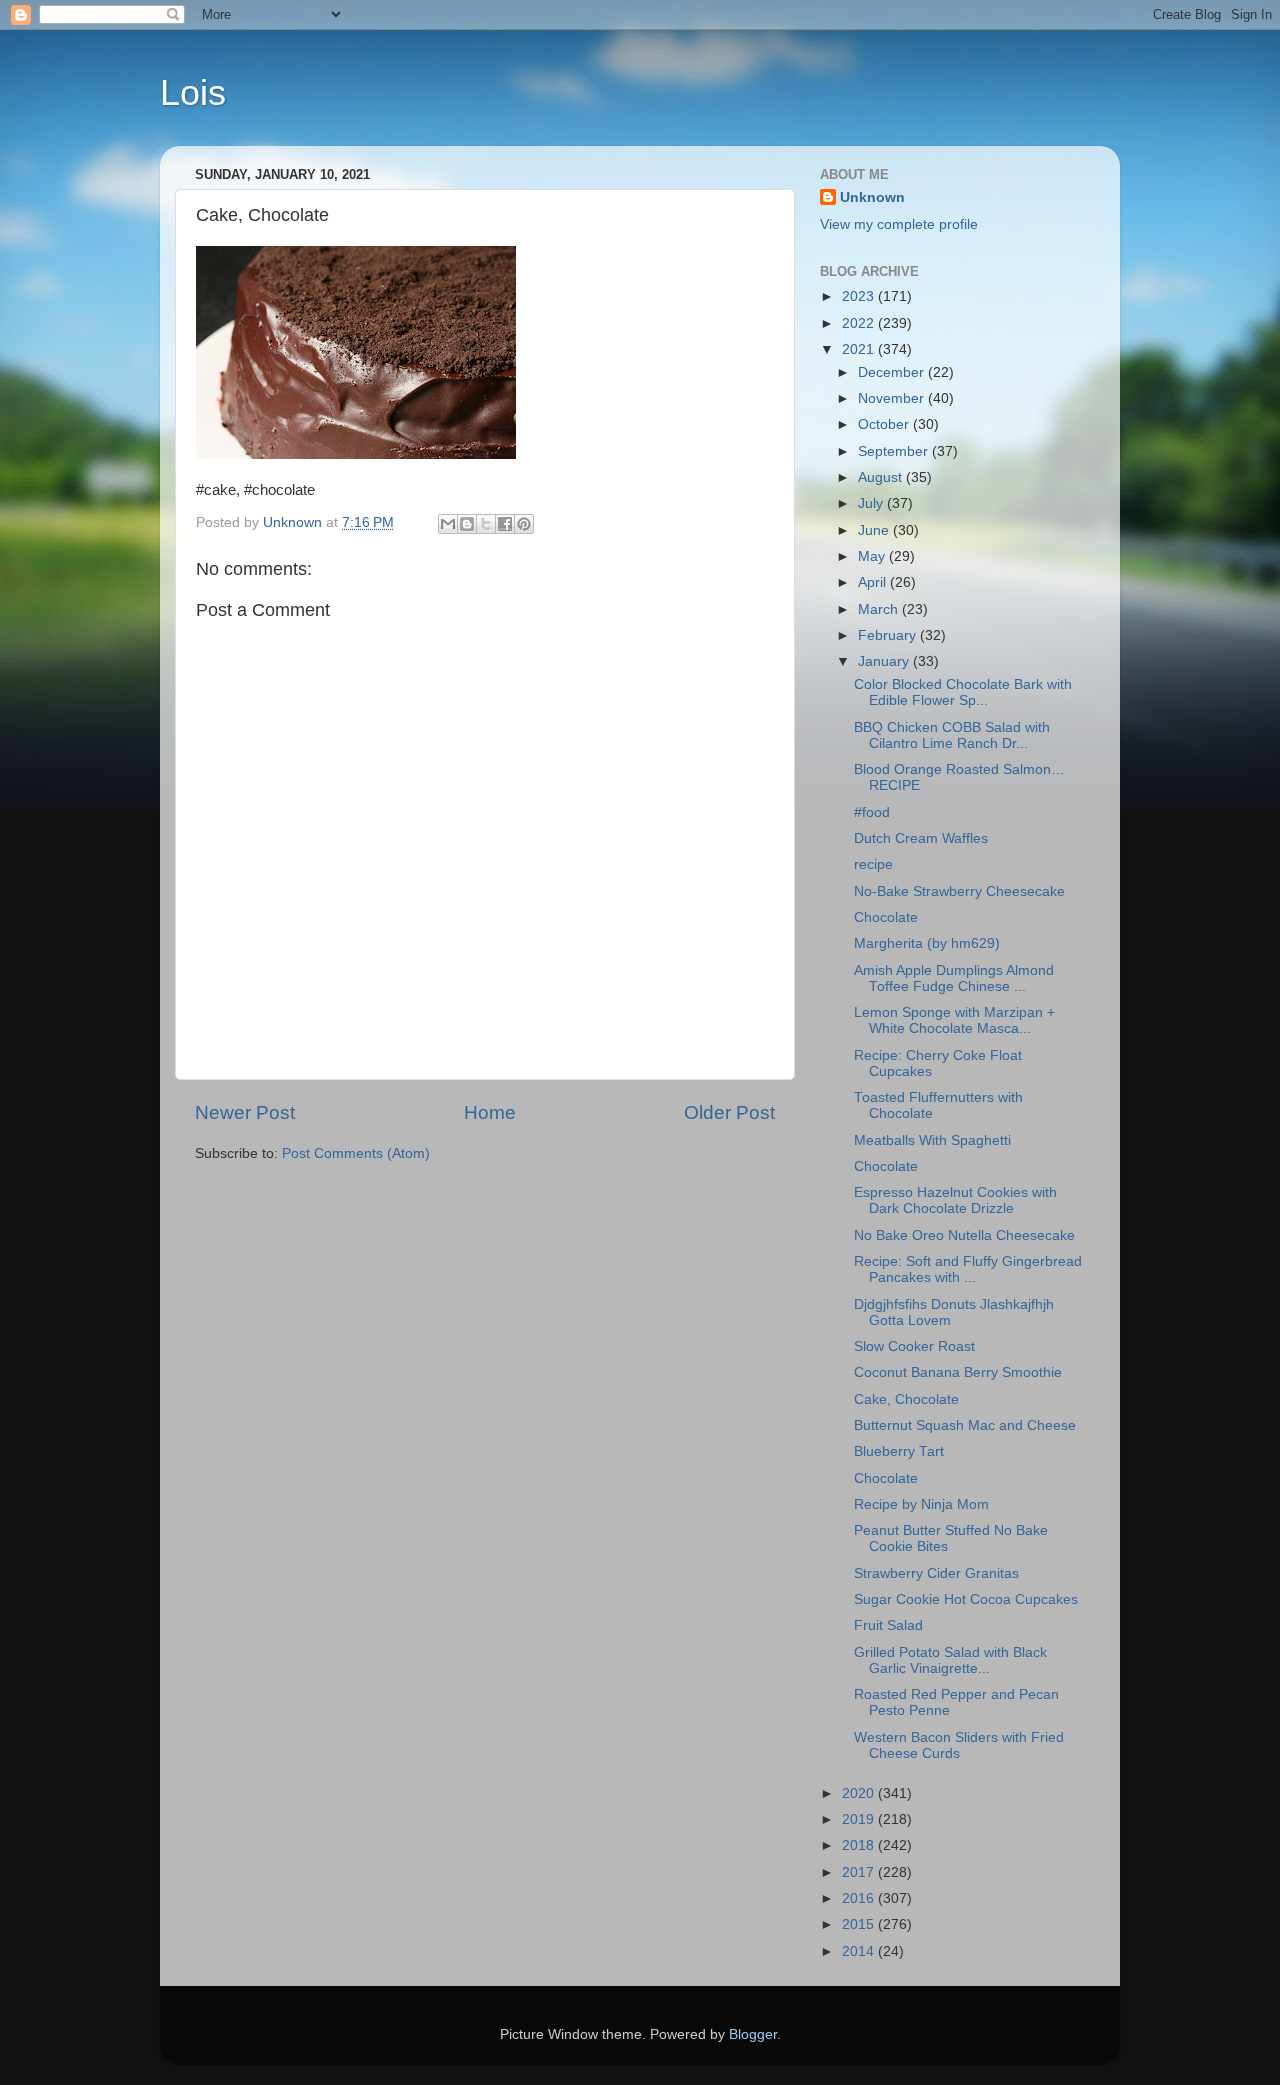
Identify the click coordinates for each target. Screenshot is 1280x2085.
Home (490, 1112)
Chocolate (886, 917)
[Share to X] (486, 524)
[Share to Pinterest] (524, 524)
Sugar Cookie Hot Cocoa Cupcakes (966, 1599)
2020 (860, 1793)
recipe (873, 864)
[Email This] (448, 524)
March (880, 609)
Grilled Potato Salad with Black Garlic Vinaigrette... (950, 1660)
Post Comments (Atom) (356, 1153)
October (885, 424)
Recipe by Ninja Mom (921, 1504)
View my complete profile (899, 224)
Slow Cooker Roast (914, 1346)
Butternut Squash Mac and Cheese (965, 1425)
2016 (860, 1898)
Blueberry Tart (899, 1451)
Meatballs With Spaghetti (932, 1140)
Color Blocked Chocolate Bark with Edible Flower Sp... (963, 692)
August (882, 477)
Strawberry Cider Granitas (936, 1573)
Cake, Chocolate (906, 1399)
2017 (860, 1872)
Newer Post (245, 1112)
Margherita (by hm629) (927, 943)
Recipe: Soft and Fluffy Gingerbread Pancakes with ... (968, 1269)
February (889, 635)
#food (872, 812)
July (872, 503)
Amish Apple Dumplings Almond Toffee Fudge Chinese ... (954, 978)
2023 (860, 296)
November (893, 398)
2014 (860, 1951)
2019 (860, 1819)
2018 (860, 1845)
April (874, 582)
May (873, 556)
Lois (193, 92)
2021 (860, 349)
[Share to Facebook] (505, 524)
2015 (860, 1924)
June (875, 530)
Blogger (753, 2034)
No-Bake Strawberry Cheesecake (959, 891)
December (893, 372)
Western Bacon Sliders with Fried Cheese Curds (959, 1745)
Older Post (729, 1112)
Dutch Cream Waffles (921, 838)
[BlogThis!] (467, 524)
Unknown (872, 197)
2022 (860, 323)
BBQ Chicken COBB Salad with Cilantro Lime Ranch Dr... (952, 735)
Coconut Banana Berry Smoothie (958, 1372)
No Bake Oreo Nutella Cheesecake (964, 1235)
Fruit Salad (888, 1625)
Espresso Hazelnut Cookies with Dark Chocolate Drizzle (955, 1200)
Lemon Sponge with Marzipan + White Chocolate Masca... (954, 1020)
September (895, 451)
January (885, 661)
